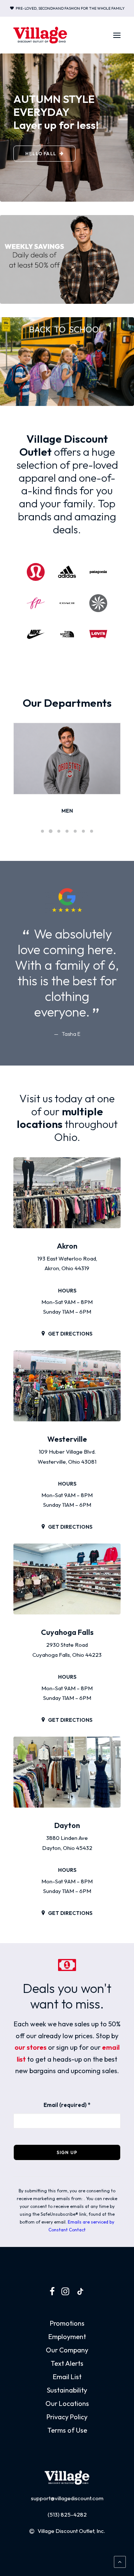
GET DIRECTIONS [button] (70, 1380)
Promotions (67, 2370)
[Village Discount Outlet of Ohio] (40, 35)
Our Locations (67, 2450)
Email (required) (67, 2152)
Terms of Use (67, 2477)
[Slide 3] (59, 831)
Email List (67, 2424)
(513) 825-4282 (67, 2561)
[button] (117, 35)
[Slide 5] (75, 831)
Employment (67, 2383)
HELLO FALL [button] (41, 154)
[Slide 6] (83, 831)
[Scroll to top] (120, 2561)
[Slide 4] (67, 831)
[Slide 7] (92, 831)
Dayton (67, 1872)
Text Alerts (67, 2410)
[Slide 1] (42, 831)
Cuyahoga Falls (67, 1679)
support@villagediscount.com (67, 2545)
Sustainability (67, 2437)
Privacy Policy (67, 2464)
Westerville (67, 1486)
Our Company (67, 2397)
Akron (67, 1293)
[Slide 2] (51, 831)
